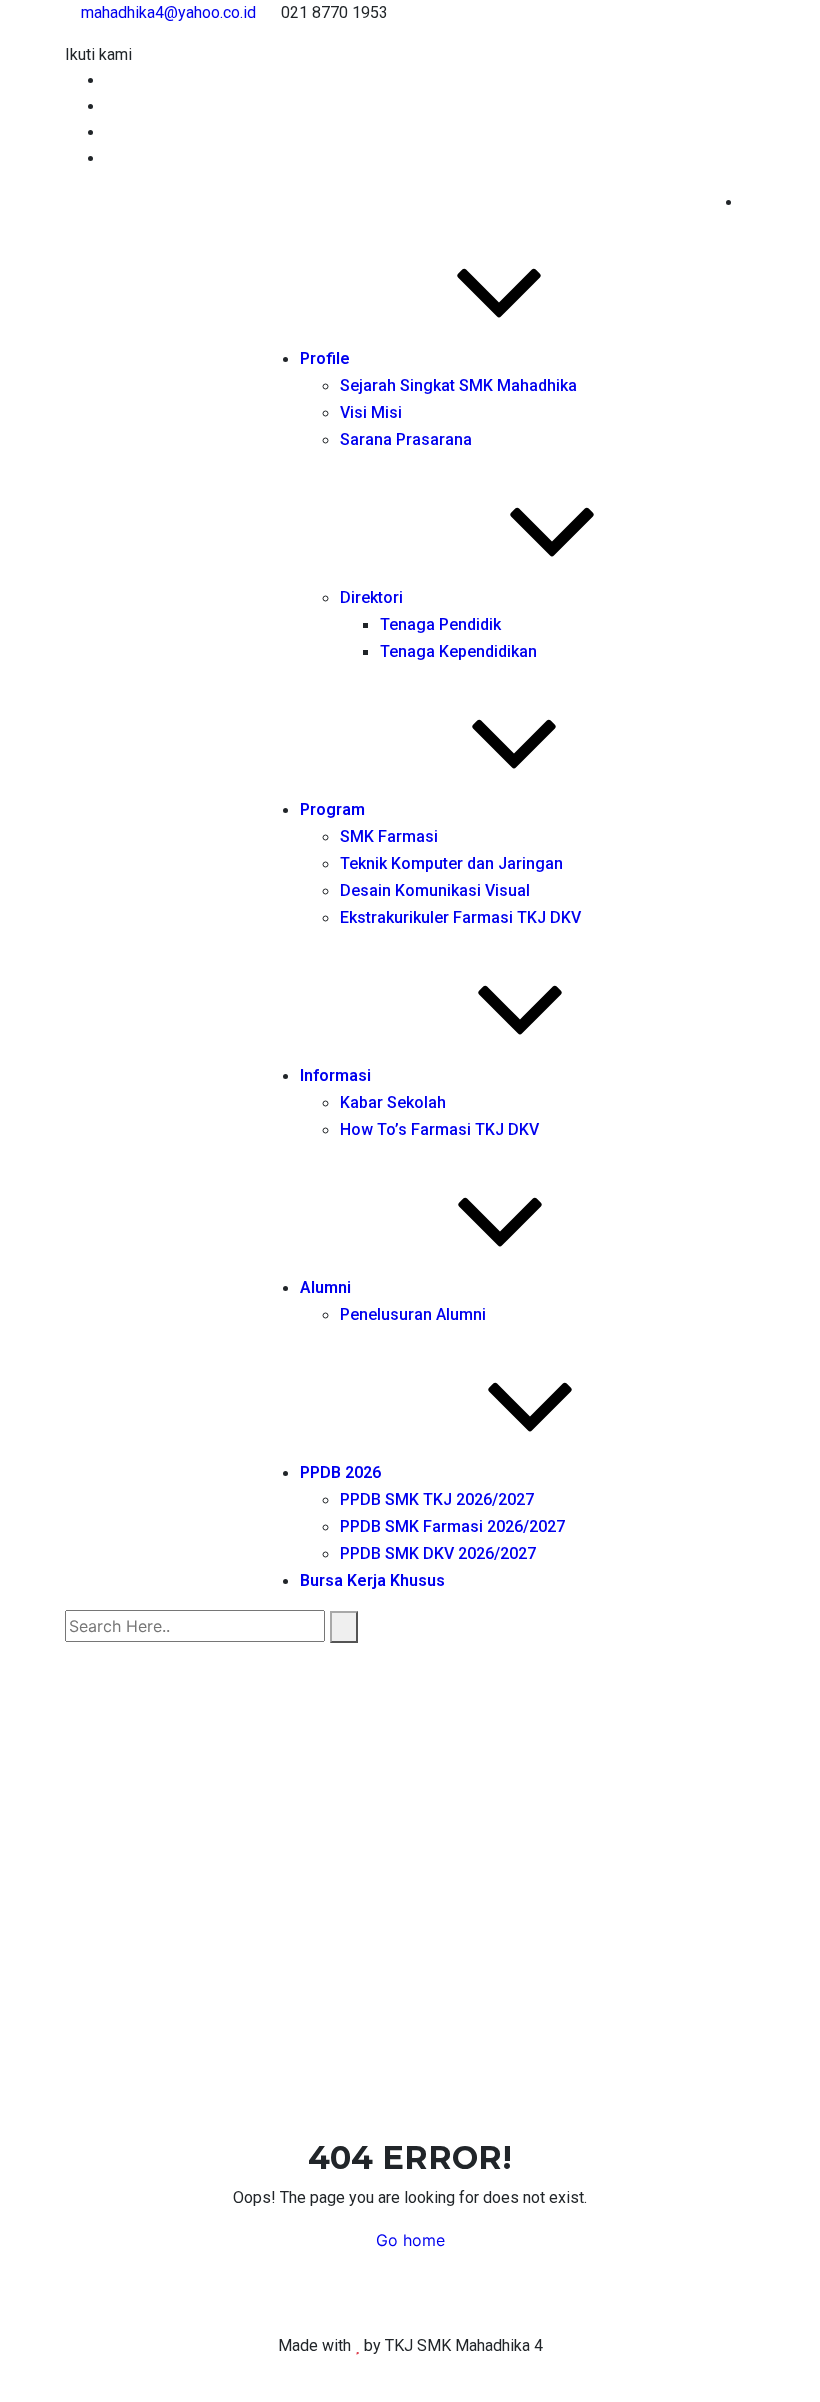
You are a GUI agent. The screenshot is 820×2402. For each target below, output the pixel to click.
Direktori (371, 597)
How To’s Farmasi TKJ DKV (439, 1129)
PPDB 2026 (340, 1472)
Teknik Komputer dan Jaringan (451, 863)
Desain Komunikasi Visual (435, 890)
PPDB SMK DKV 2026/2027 (438, 1553)
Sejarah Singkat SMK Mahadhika (458, 385)
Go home (410, 2240)
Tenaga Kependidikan (458, 651)
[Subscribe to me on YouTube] (111, 132)
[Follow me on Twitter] (111, 106)
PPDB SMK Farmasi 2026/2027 (452, 1526)
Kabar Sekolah (393, 1102)
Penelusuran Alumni (413, 1314)
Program (332, 809)
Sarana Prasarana (406, 439)
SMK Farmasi (389, 836)
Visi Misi (371, 412)
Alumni (325, 1287)
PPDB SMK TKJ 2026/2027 (437, 1499)
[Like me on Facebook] (111, 80)
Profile (325, 358)
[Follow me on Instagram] (111, 158)
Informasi (335, 1075)
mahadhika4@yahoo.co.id (168, 12)
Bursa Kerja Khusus (372, 1580)
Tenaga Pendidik (440, 624)
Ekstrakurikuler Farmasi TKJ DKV (460, 917)
